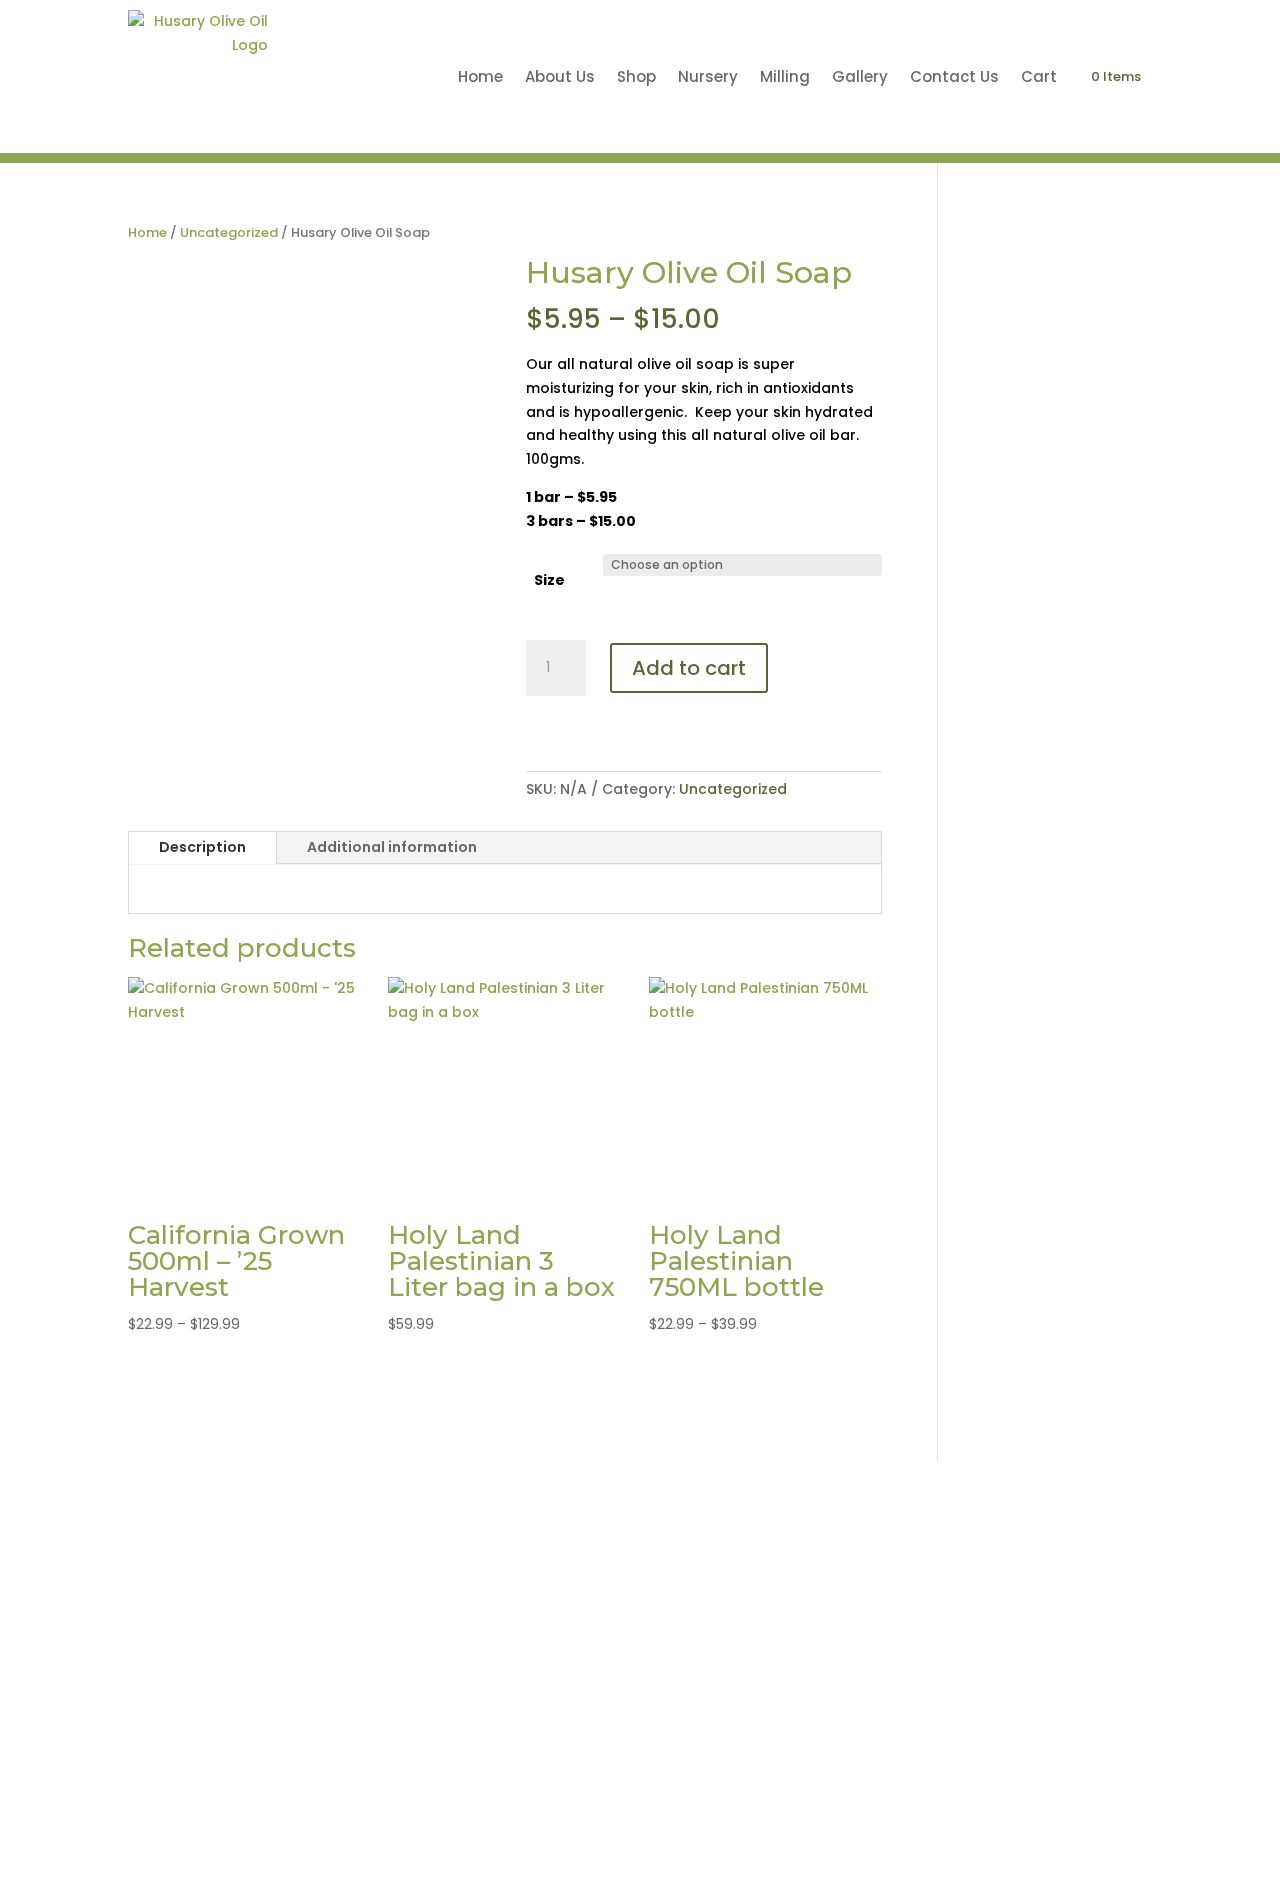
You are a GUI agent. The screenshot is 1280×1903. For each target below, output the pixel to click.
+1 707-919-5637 (1092, 1549)
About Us (560, 76)
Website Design (756, 1814)
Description (202, 847)
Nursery (708, 76)
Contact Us (954, 76)
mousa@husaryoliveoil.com (996, 1715)
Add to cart (689, 668)
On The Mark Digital (909, 1814)
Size (549, 580)
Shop (636, 76)
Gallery (860, 76)
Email (920, 1685)
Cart (1039, 76)
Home (480, 76)
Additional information (392, 847)
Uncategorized (229, 232)
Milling (785, 76)
